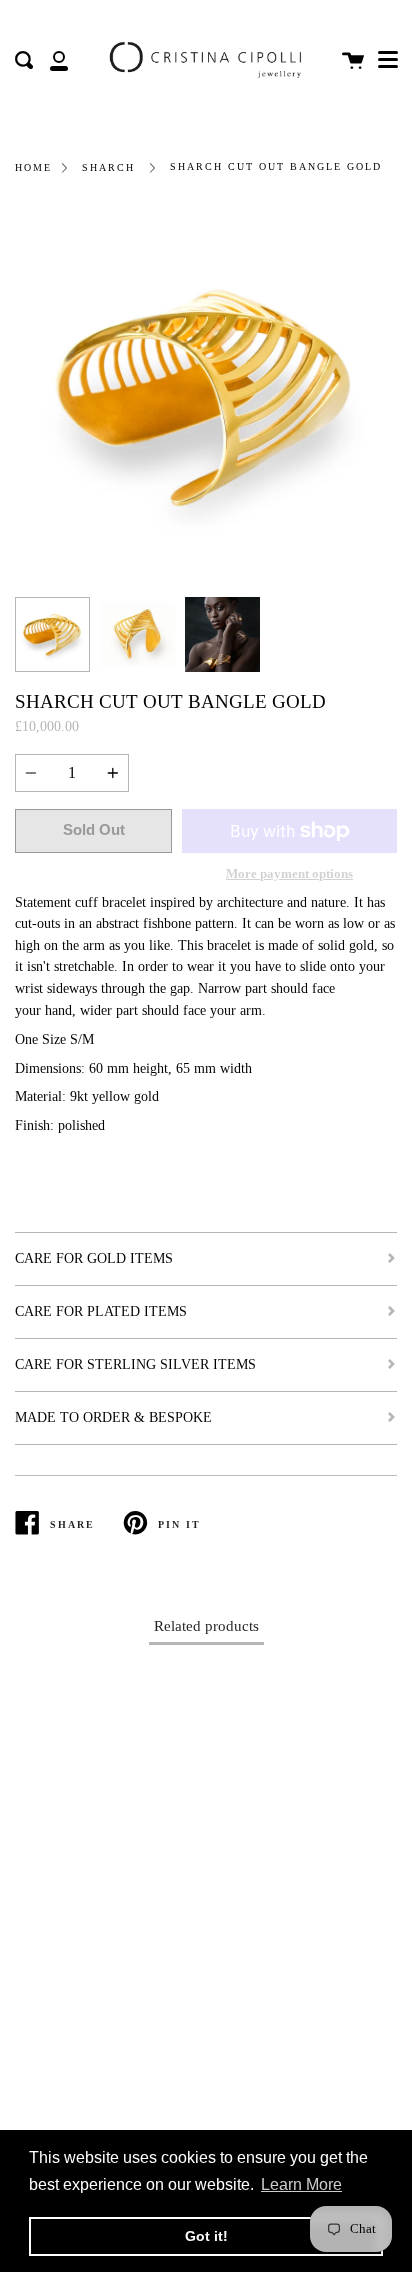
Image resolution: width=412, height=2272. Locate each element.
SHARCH (108, 167)
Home (33, 167)
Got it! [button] (206, 2236)
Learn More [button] (301, 2184)
